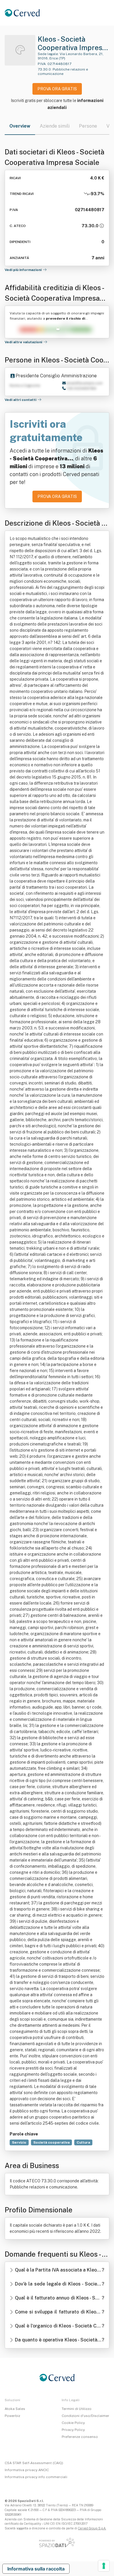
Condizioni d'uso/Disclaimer (85, 2416)
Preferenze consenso (80, 2437)
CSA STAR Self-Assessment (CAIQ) (34, 2463)
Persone (88, 126)
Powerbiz (12, 2416)
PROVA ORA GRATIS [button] (57, 89)
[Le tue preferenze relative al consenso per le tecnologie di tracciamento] (104, 2566)
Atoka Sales (15, 2409)
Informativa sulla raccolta (36, 2569)
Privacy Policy (73, 2430)
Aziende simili (55, 126)
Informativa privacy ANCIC (27, 2470)
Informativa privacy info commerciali (36, 2477)
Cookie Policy (73, 2423)
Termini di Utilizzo (77, 2409)
